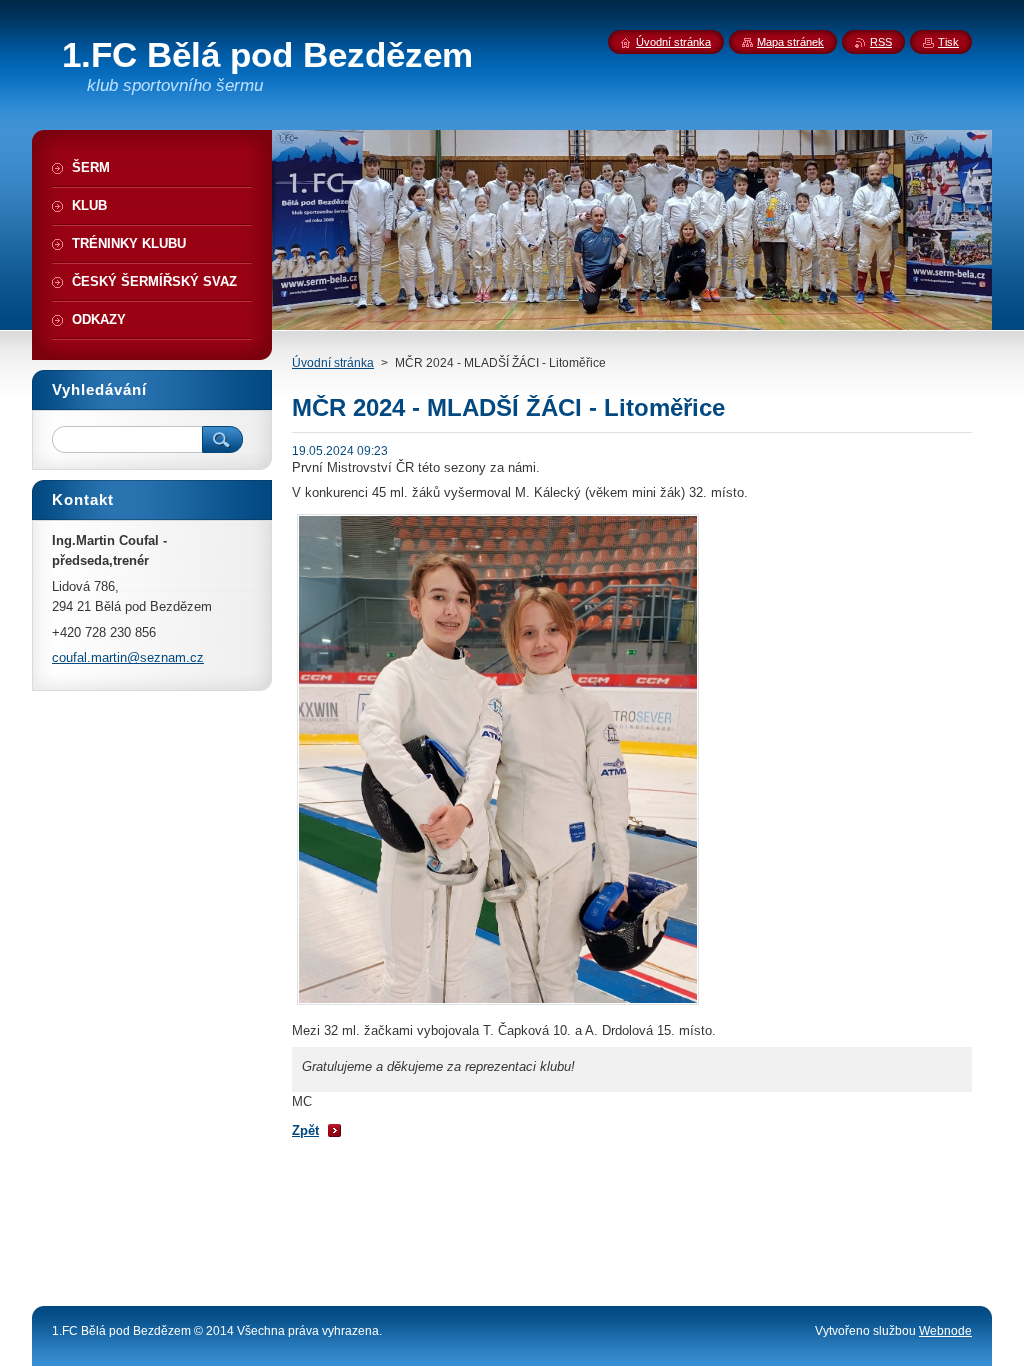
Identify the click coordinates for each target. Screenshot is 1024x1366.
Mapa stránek (790, 42)
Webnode (945, 1331)
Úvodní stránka (333, 363)
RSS (881, 42)
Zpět (305, 1130)
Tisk (948, 42)
